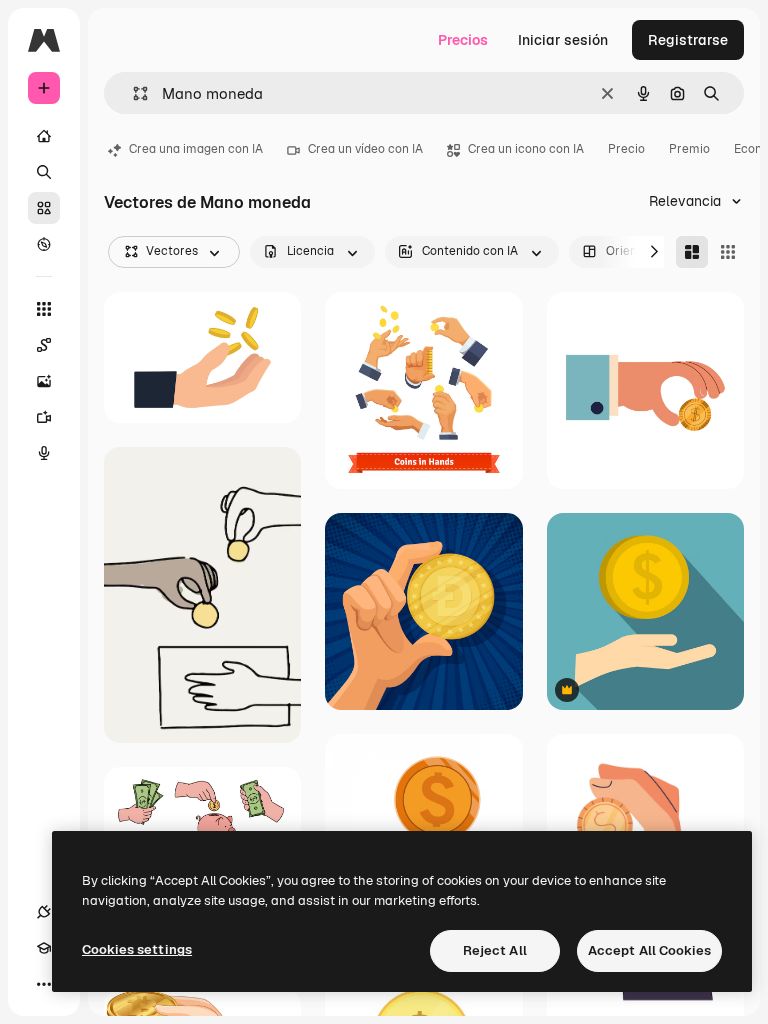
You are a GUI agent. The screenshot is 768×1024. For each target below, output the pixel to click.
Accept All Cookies (649, 950)
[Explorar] (44, 244)
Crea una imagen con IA (196, 149)
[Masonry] (692, 252)
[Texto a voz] (44, 453)
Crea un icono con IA (526, 149)
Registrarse (688, 40)
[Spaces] (44, 345)
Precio (626, 149)
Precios (463, 40)
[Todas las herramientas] (44, 309)
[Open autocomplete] (132, 93)
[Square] (728, 252)
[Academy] (44, 948)
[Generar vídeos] (44, 417)
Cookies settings (137, 949)
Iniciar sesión (563, 40)
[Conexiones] (44, 912)
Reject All (495, 950)
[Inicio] (44, 136)
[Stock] (44, 208)
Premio (689, 149)
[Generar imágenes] (44, 381)
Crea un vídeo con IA (365, 149)
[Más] (44, 984)
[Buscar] (44, 172)
